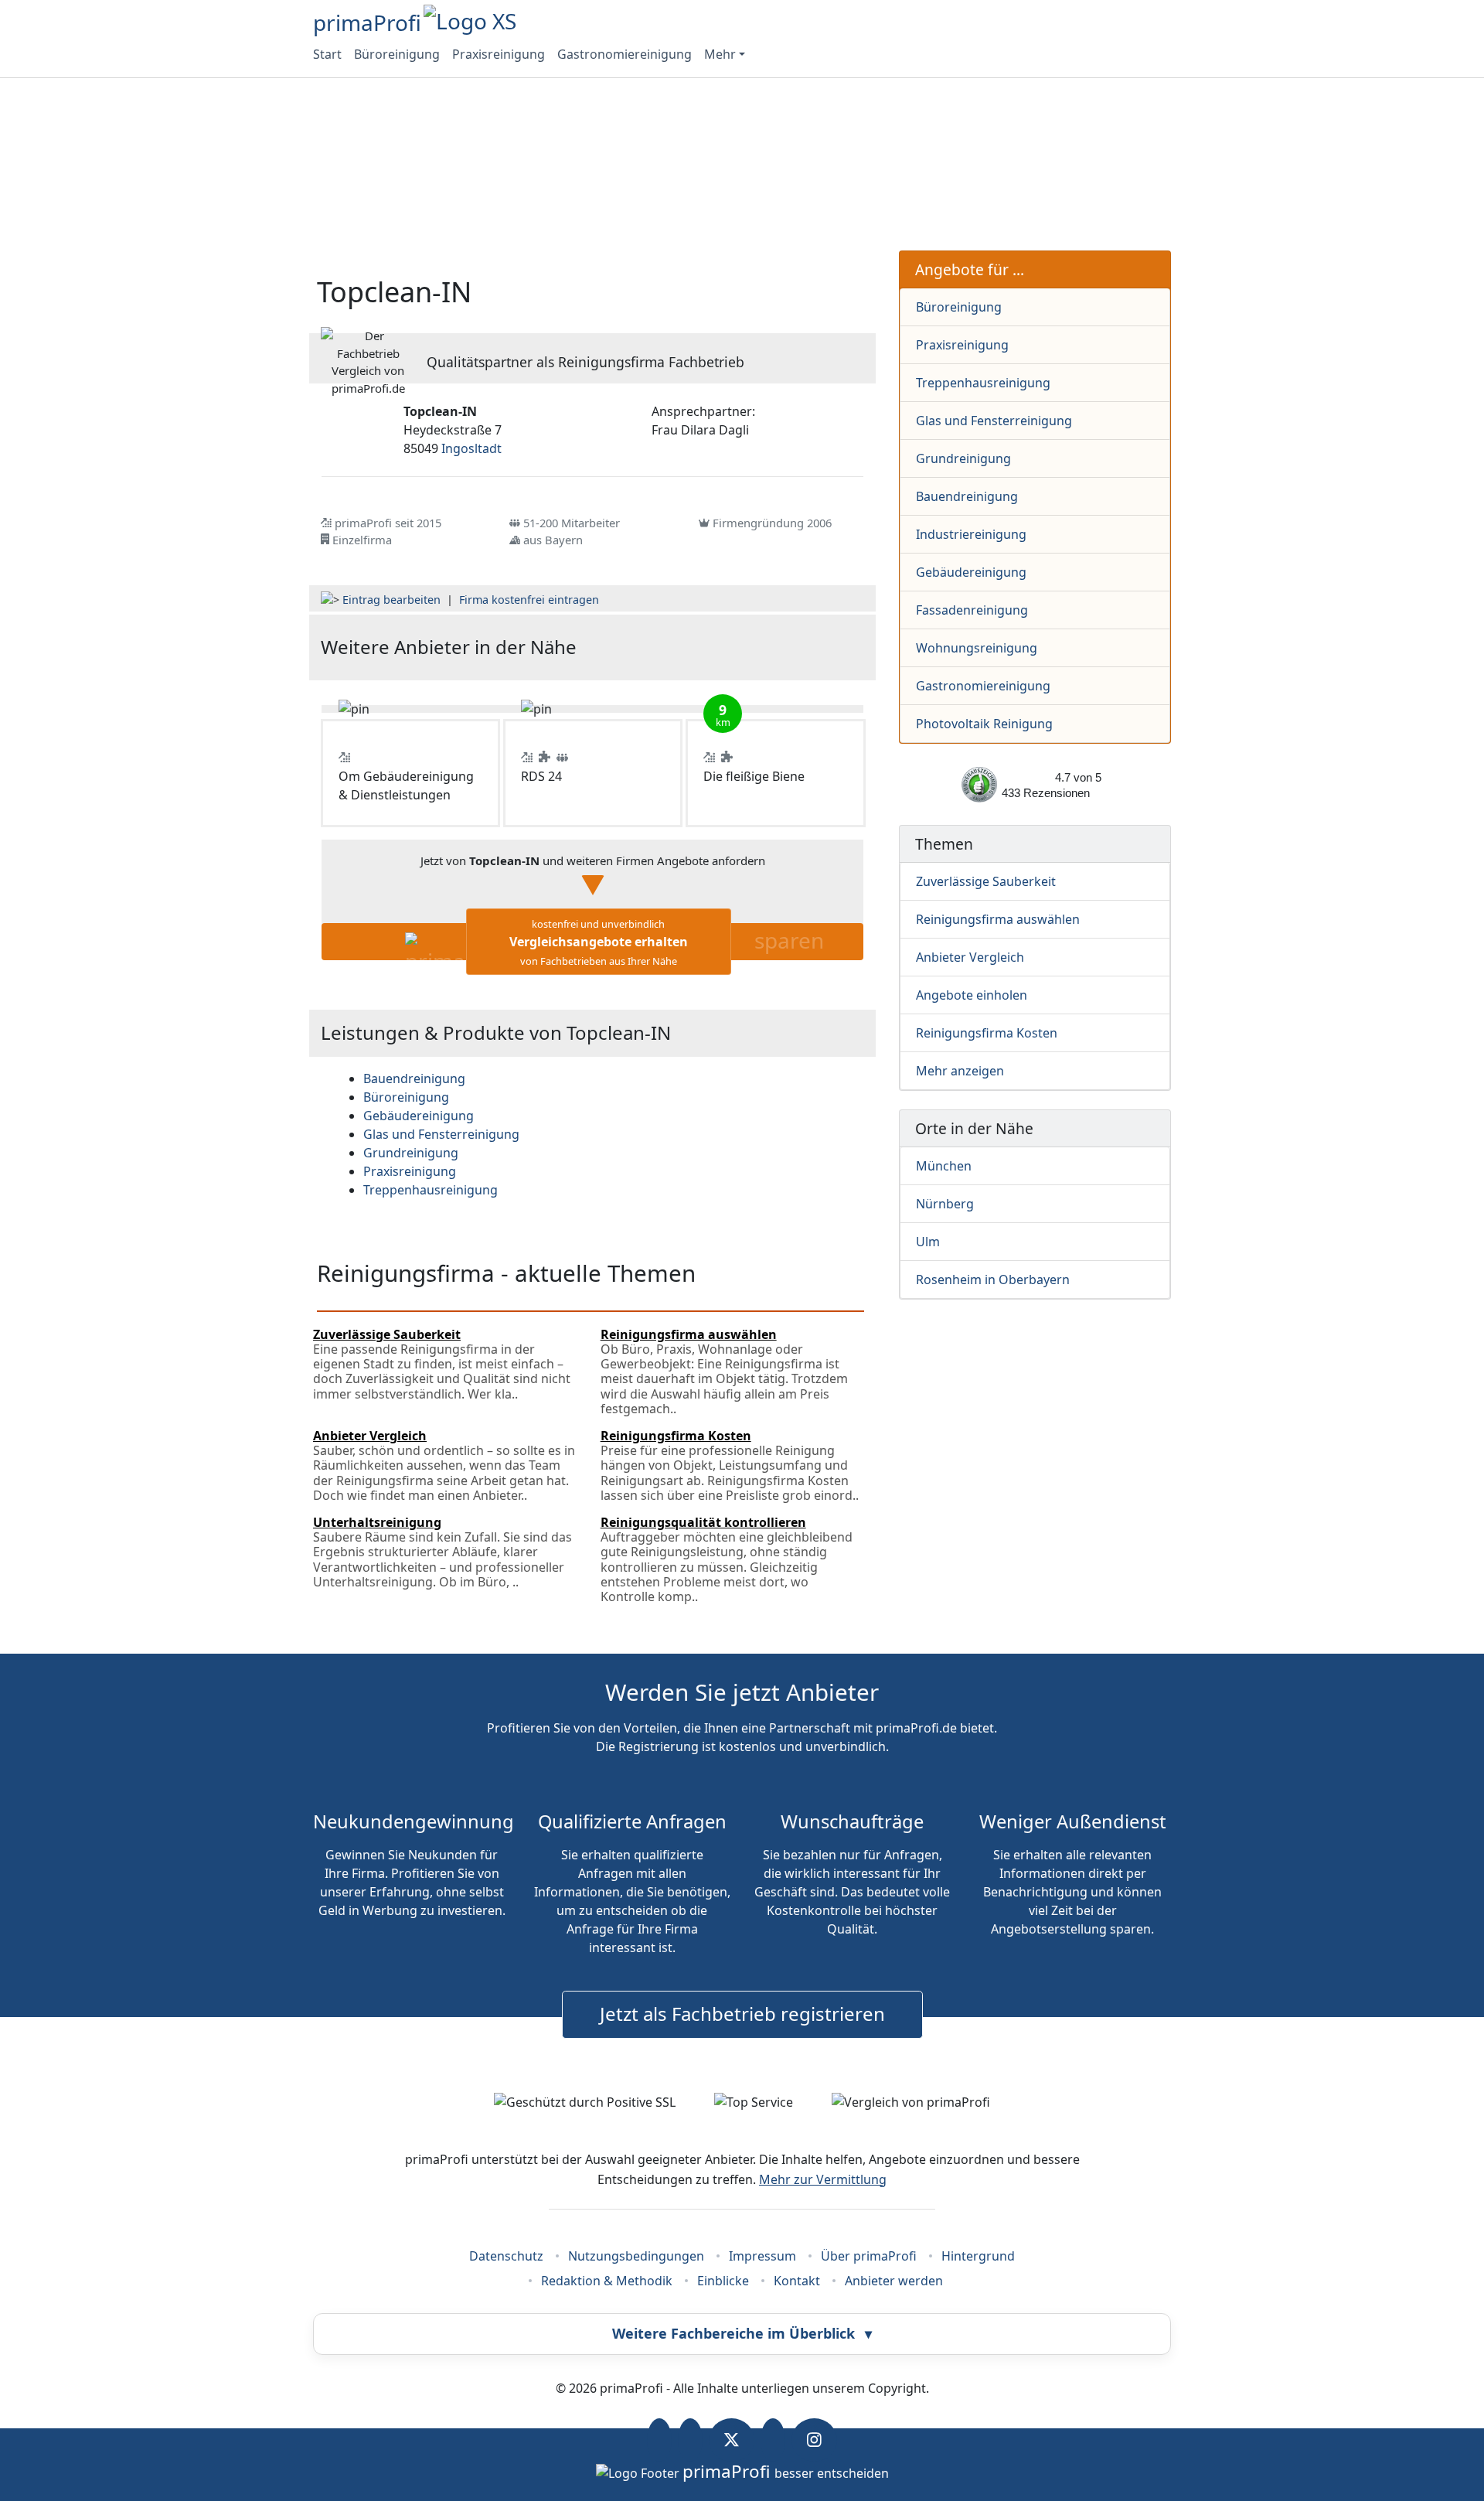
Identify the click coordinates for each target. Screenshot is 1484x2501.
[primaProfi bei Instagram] (814, 2440)
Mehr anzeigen (960, 1071)
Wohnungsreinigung (977, 648)
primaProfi (367, 22)
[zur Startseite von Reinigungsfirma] (774, 647)
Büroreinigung (397, 54)
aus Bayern (553, 540)
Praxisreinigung (499, 54)
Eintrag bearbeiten (391, 600)
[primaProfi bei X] (732, 2440)
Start (327, 54)
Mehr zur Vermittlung (823, 2179)
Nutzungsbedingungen (636, 2256)
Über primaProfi (869, 2256)
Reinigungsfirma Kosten (987, 1033)
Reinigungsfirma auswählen (998, 919)
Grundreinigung (963, 458)
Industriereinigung (971, 534)
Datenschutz (506, 2256)
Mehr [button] (720, 54)
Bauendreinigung (967, 496)
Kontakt (797, 2281)
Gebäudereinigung (971, 572)
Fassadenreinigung (972, 610)
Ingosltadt (471, 448)
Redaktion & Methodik (607, 2281)
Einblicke (723, 2281)
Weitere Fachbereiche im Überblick (742, 2333)
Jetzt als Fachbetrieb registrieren (742, 2014)
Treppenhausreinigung (983, 383)
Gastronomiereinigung (625, 54)
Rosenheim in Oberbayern (993, 1279)
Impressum (762, 2256)
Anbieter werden (894, 2281)
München (944, 1166)
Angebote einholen (972, 995)
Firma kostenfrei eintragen (529, 600)
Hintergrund (978, 2256)
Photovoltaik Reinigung (984, 724)
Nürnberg (945, 1204)
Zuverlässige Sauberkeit (986, 881)
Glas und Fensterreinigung (994, 421)
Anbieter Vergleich (970, 957)
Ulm (928, 1242)
